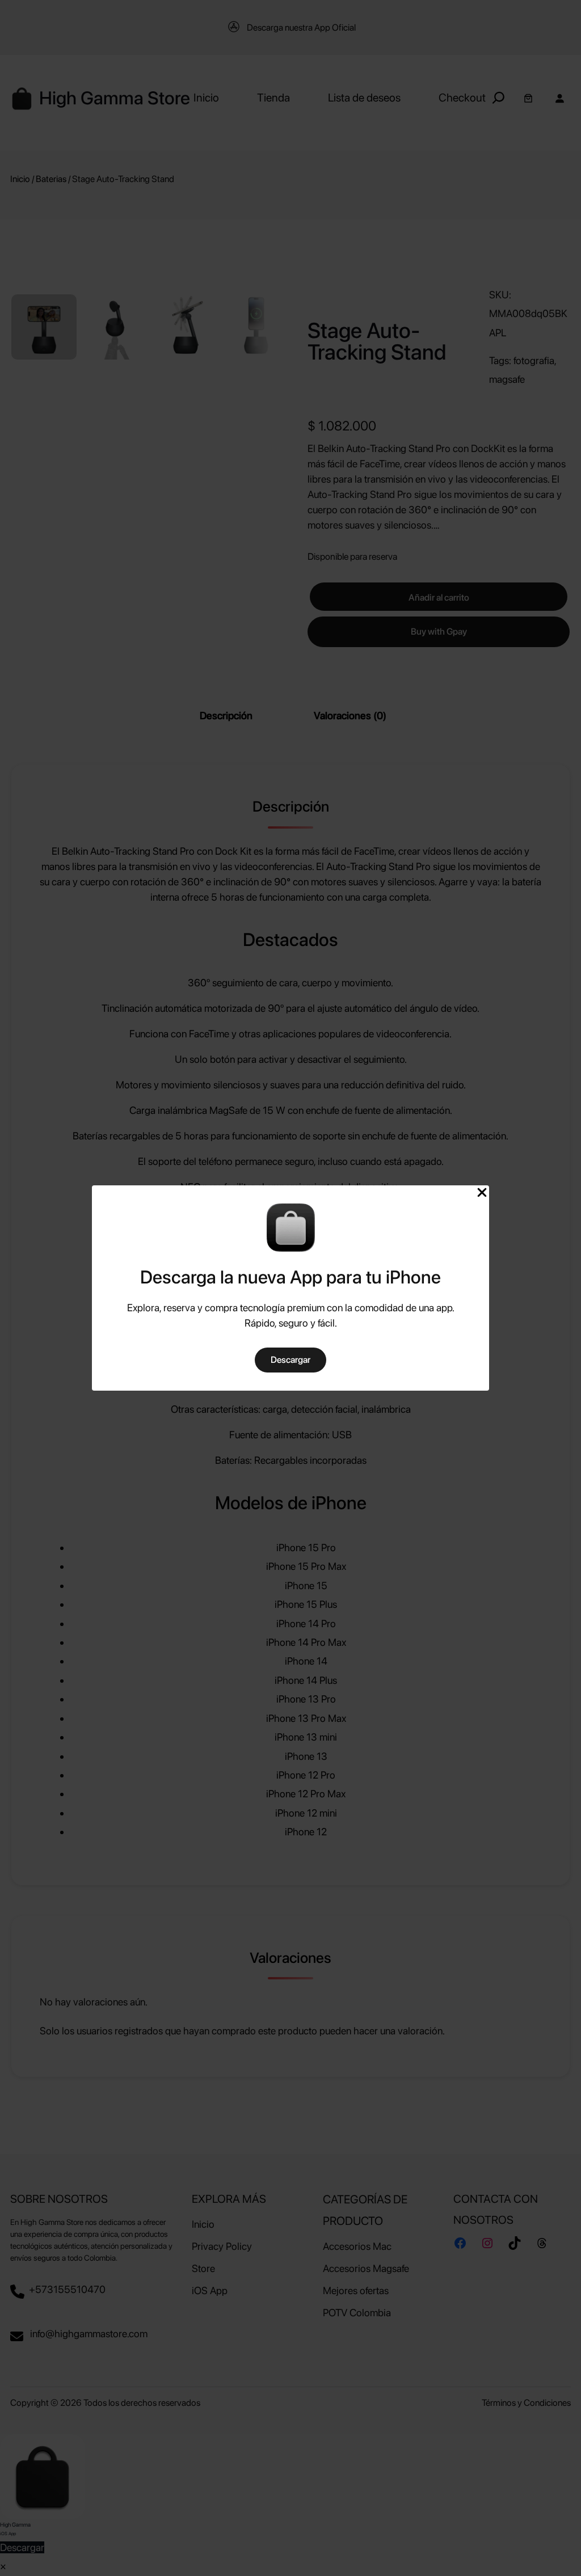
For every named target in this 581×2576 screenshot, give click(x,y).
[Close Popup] (482, 1193)
